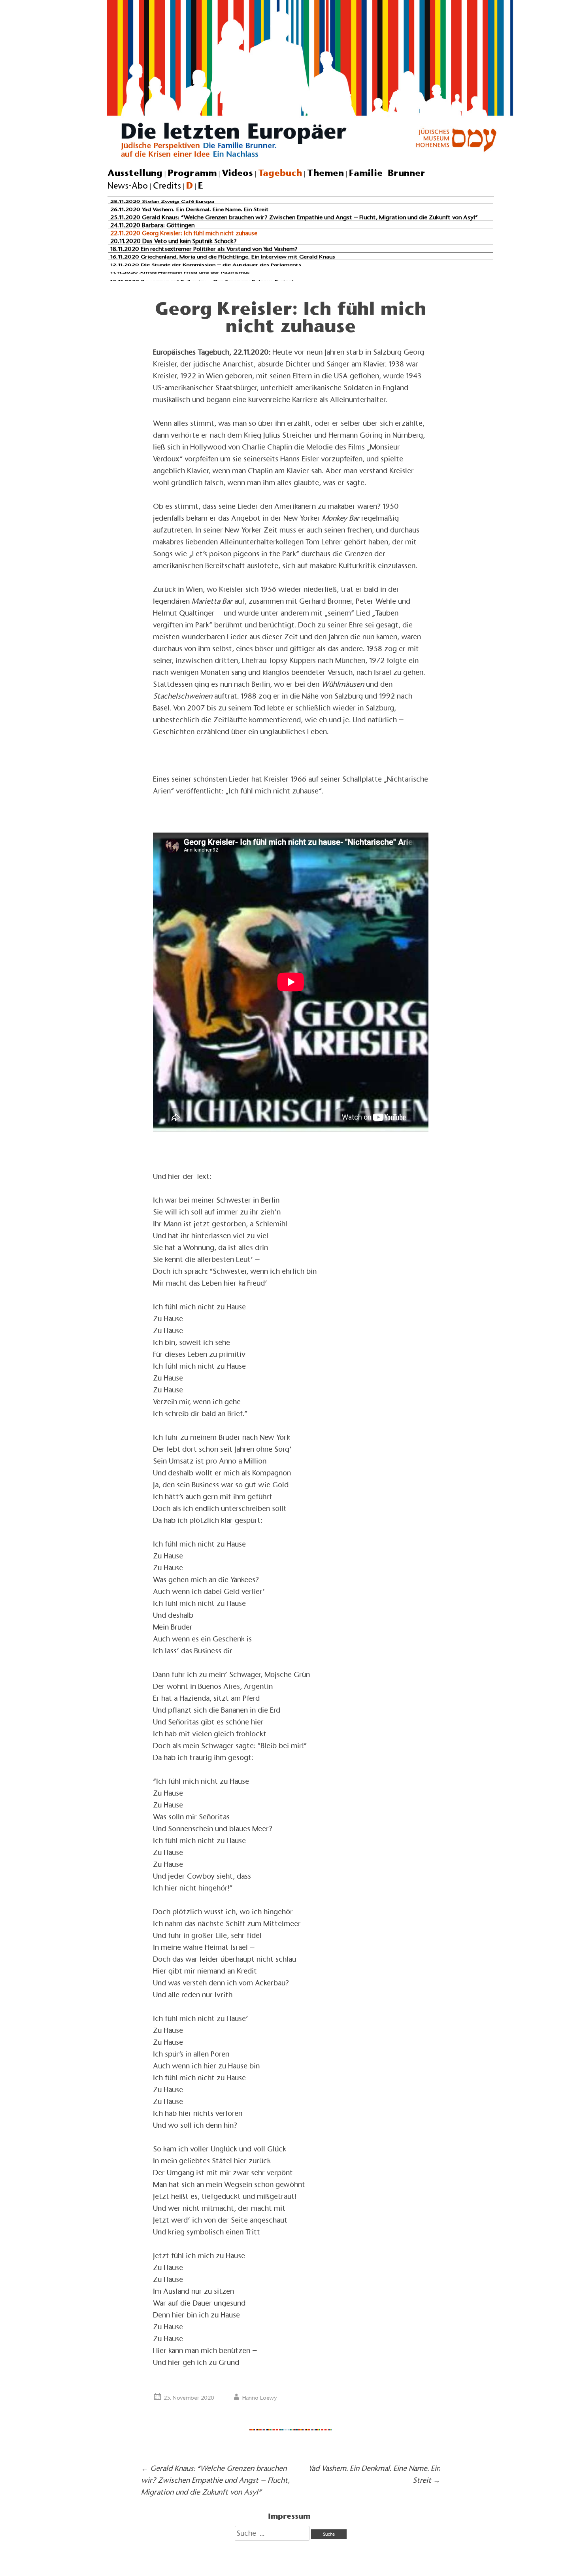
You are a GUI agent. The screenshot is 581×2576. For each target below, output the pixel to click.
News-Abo (128, 186)
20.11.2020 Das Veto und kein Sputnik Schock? (174, 241)
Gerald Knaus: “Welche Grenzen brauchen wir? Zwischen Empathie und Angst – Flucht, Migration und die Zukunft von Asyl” (215, 2480)
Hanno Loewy (260, 2398)
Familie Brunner (387, 173)
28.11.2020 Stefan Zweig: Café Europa (162, 202)
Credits (167, 186)
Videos (237, 173)
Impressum (289, 2516)
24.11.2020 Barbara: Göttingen (152, 225)
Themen (325, 173)
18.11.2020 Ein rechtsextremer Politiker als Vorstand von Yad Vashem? (204, 249)
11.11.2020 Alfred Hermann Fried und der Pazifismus (180, 273)
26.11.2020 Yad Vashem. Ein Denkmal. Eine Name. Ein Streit (190, 210)
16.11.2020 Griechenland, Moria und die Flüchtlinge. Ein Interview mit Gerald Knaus (223, 257)
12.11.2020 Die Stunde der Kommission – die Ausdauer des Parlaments (206, 265)
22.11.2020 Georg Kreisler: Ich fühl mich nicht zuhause (184, 233)
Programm (192, 173)
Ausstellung (135, 173)
